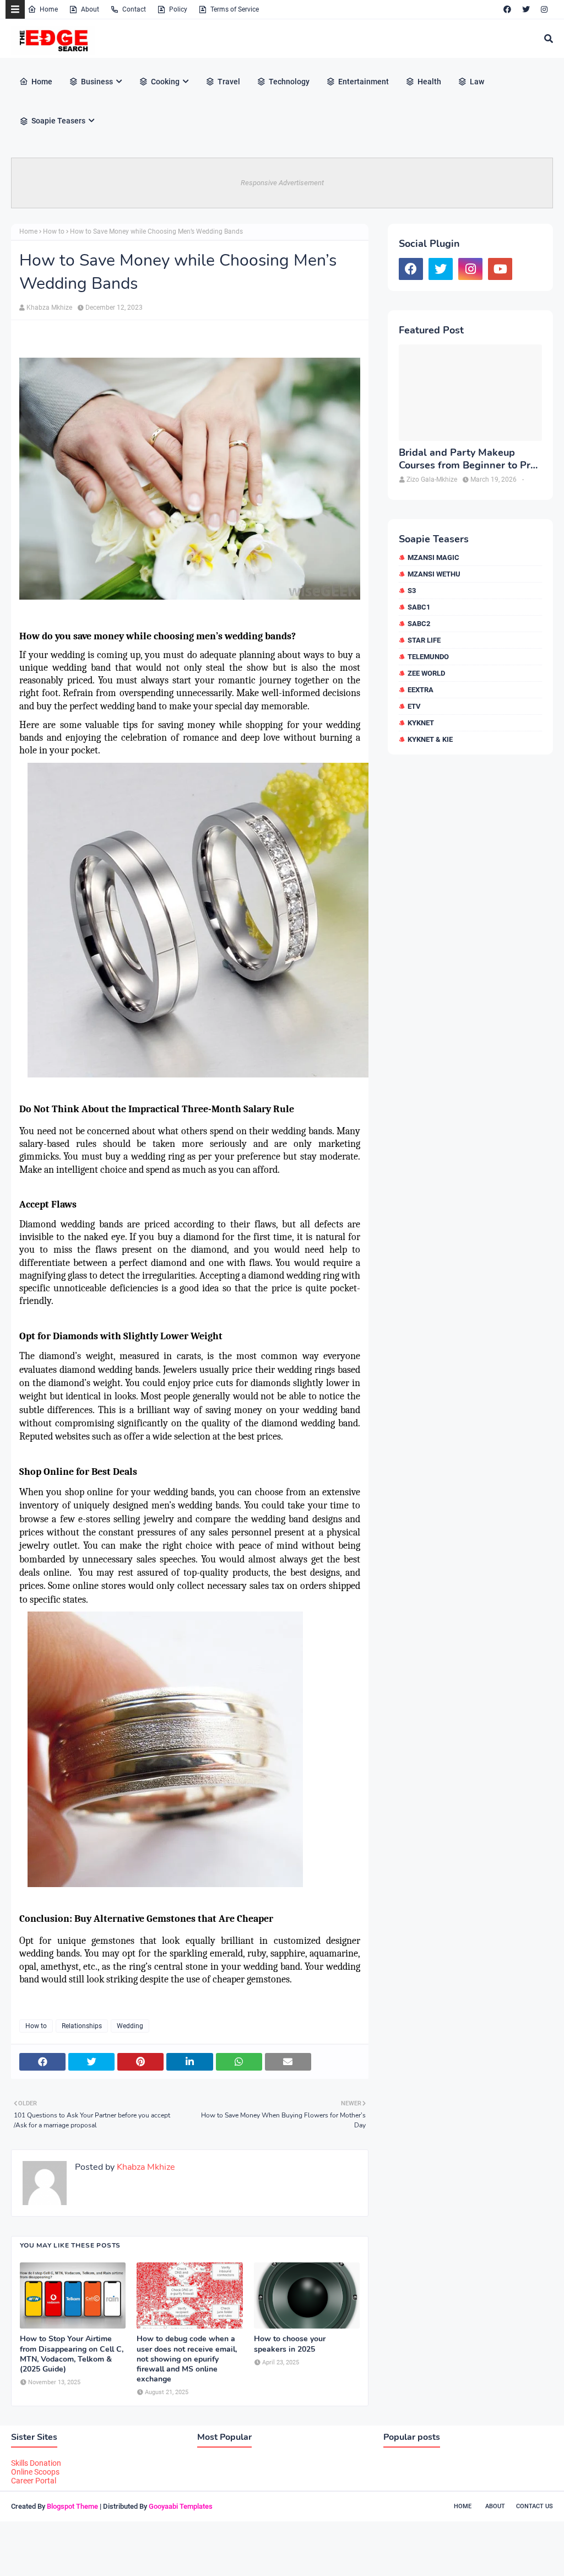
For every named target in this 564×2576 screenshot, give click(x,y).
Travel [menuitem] (229, 82)
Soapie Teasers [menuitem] (58, 121)
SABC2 (419, 624)
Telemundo (428, 657)
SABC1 (419, 607)
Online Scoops (35, 2472)
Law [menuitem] (477, 82)
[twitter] (526, 9)
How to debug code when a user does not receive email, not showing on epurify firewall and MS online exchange (187, 2359)
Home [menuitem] (42, 82)
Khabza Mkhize (49, 308)
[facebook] (507, 9)
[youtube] (500, 269)
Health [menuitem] (429, 82)
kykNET (421, 723)
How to (54, 231)
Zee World (426, 673)
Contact (134, 9)
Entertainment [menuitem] (364, 82)
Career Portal (34, 2481)
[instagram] (544, 9)
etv (414, 706)
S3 (412, 591)
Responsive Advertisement (282, 183)
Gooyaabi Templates (181, 2506)
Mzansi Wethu (434, 574)
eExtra (421, 690)
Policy (178, 9)
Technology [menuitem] (289, 82)
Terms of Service (235, 9)
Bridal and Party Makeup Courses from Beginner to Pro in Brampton (467, 459)
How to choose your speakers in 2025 (290, 2344)
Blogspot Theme (72, 2506)
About (90, 9)
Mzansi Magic (433, 557)
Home (49, 9)
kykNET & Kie (430, 739)
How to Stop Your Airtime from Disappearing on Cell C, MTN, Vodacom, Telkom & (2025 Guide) (72, 2354)
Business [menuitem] (97, 82)
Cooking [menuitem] (165, 82)
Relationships (82, 2026)
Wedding (130, 2026)
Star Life (424, 640)
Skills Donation (36, 2463)
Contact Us (535, 2506)
